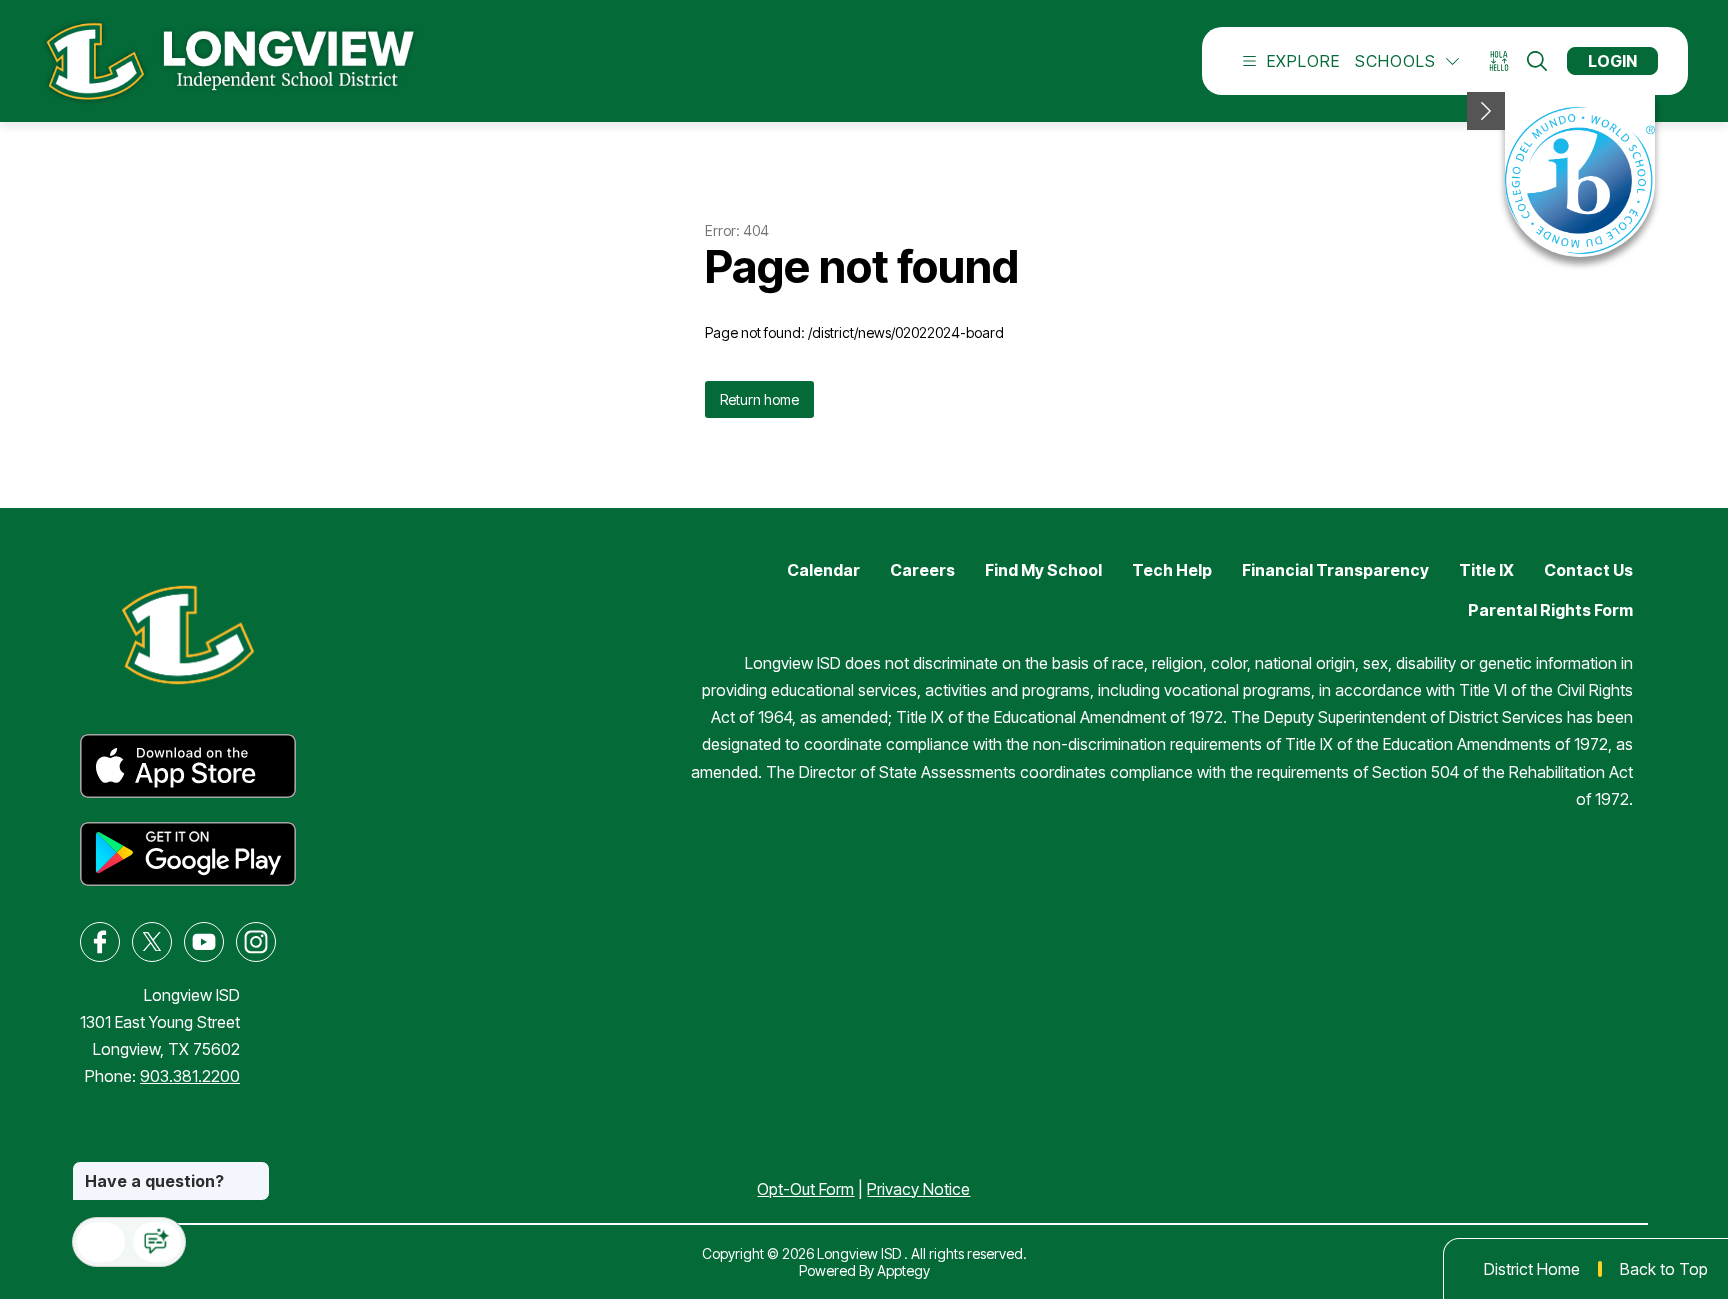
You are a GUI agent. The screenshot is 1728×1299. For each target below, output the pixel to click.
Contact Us (1588, 570)
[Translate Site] (1505, 61)
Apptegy (903, 1270)
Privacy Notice (918, 1189)
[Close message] (254, 1171)
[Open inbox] (101, 1242)
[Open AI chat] (157, 1242)
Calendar (823, 570)
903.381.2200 (190, 1076)
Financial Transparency (1335, 570)
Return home (759, 399)
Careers (922, 570)
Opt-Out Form (805, 1189)
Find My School (1043, 570)
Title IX (1486, 570)
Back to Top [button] (1664, 1269)
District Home (1532, 1269)
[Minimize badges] (1486, 111)
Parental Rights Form (1550, 610)
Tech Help (1172, 570)
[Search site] (1537, 61)
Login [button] (1612, 61)
